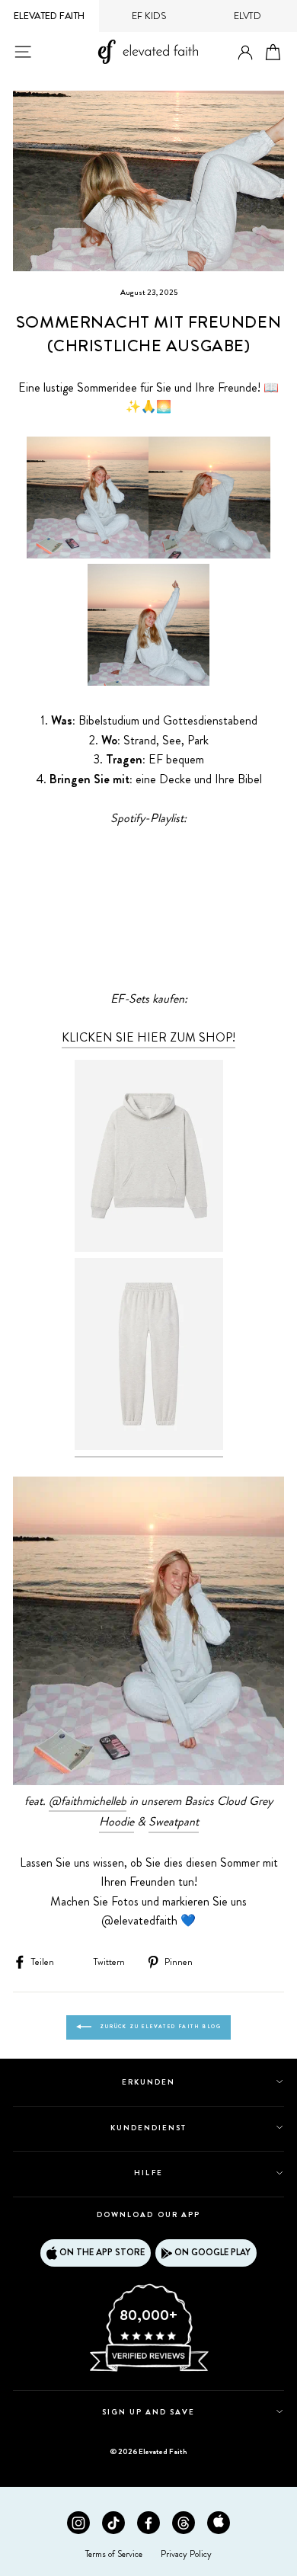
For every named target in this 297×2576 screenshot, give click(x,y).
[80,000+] (148, 2370)
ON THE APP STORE (102, 2252)
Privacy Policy (186, 2554)
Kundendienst (148, 2128)
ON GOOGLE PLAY (212, 2252)
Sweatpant (174, 1821)
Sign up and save (149, 2412)
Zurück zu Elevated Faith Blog (159, 2027)
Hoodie (117, 1821)
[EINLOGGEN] (245, 53)
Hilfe (148, 2173)
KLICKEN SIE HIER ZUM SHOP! (148, 1037)
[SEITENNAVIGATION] (23, 52)
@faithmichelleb (88, 1801)
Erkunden (148, 2082)
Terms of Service (114, 2554)
